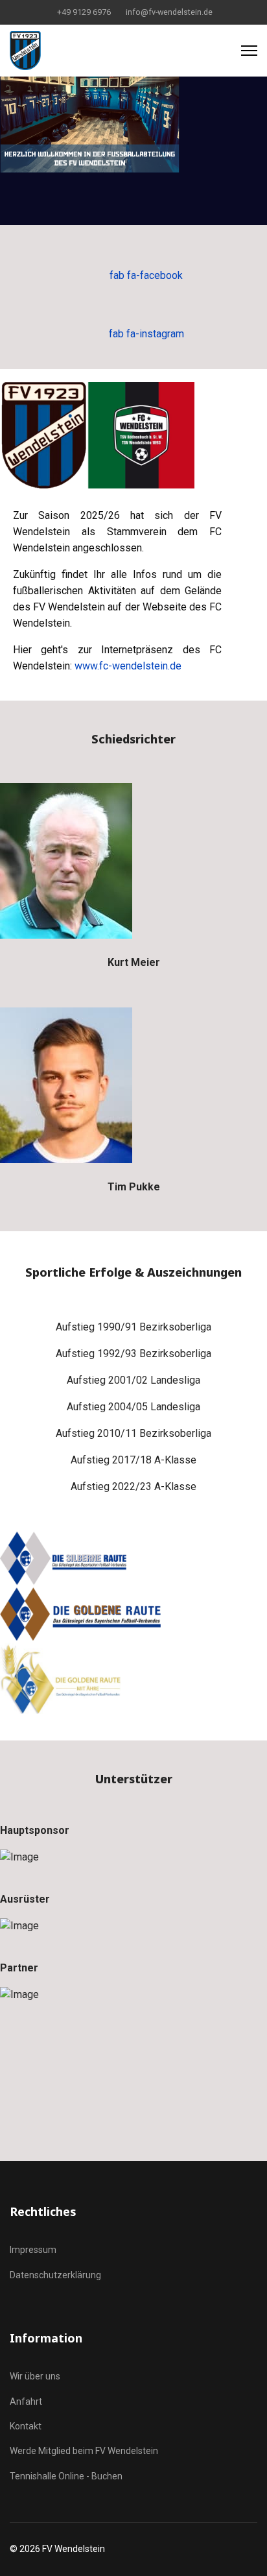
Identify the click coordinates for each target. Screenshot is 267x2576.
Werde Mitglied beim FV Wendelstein (84, 2451)
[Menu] (249, 51)
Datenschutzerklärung (55, 2275)
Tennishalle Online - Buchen (66, 2476)
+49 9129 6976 (84, 12)
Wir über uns (35, 2376)
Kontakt (26, 2426)
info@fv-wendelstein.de (169, 12)
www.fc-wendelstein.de (128, 666)
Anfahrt (26, 2401)
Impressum (33, 2250)
